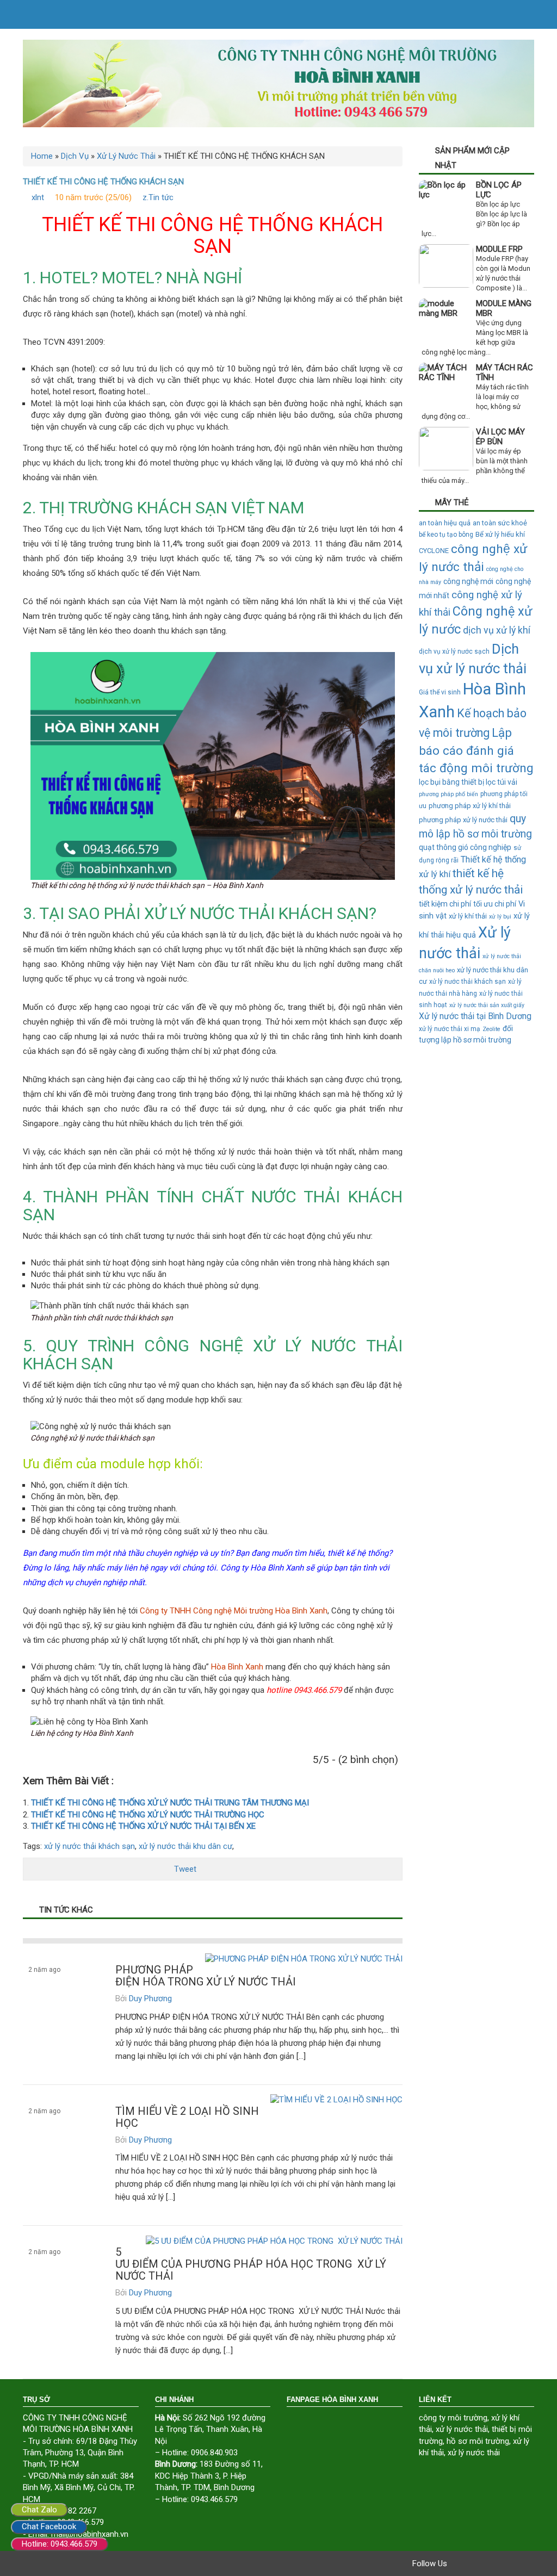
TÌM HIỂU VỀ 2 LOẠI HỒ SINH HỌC (187, 2117)
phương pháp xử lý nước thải (463, 820)
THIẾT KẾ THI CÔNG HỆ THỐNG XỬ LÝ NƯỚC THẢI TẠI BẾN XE (143, 1826)
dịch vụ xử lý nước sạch (454, 651)
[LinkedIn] (519, 2563)
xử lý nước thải (462, 2429)
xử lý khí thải (468, 916)
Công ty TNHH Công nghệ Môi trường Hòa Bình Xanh (234, 1611)
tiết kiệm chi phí (445, 904)
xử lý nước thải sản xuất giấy (487, 1005)
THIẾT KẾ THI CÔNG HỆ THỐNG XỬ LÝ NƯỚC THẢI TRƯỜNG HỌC (148, 1815)
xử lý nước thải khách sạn (89, 1846)
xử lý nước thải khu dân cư (185, 1846)
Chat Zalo (39, 2510)
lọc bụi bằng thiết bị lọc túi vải (468, 782)
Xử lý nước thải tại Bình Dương (475, 1016)
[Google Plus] (488, 2563)
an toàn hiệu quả (445, 523)
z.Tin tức (158, 197)
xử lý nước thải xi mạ (450, 1029)
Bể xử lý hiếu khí (500, 534)
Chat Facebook (49, 2527)
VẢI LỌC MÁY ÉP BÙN (500, 437)
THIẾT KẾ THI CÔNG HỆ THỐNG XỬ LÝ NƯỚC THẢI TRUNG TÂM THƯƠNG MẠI (170, 1803)
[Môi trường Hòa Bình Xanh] (278, 83)
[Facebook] (458, 2563)
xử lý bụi (500, 917)
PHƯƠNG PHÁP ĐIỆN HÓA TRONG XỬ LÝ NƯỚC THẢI (206, 1976)
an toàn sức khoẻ (500, 523)
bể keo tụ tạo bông (446, 535)
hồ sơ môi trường (478, 2441)
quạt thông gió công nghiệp (465, 847)
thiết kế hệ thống (358, 1553)
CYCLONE (434, 551)
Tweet (185, 1869)
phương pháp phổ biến (448, 794)
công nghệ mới (468, 581)
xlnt (38, 197)
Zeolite (491, 1029)
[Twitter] (473, 2563)
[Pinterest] (504, 2563)
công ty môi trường (453, 2418)
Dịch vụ (39, 2000)
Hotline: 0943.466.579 (60, 2544)
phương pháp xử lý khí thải (470, 806)
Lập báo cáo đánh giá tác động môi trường (476, 750)
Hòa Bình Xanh (237, 1667)
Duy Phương (150, 1998)
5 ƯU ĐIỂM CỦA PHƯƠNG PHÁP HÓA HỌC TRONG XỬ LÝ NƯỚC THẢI (251, 2264)
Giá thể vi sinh (440, 692)
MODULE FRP (499, 249)
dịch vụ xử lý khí (497, 630)
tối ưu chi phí (495, 904)
